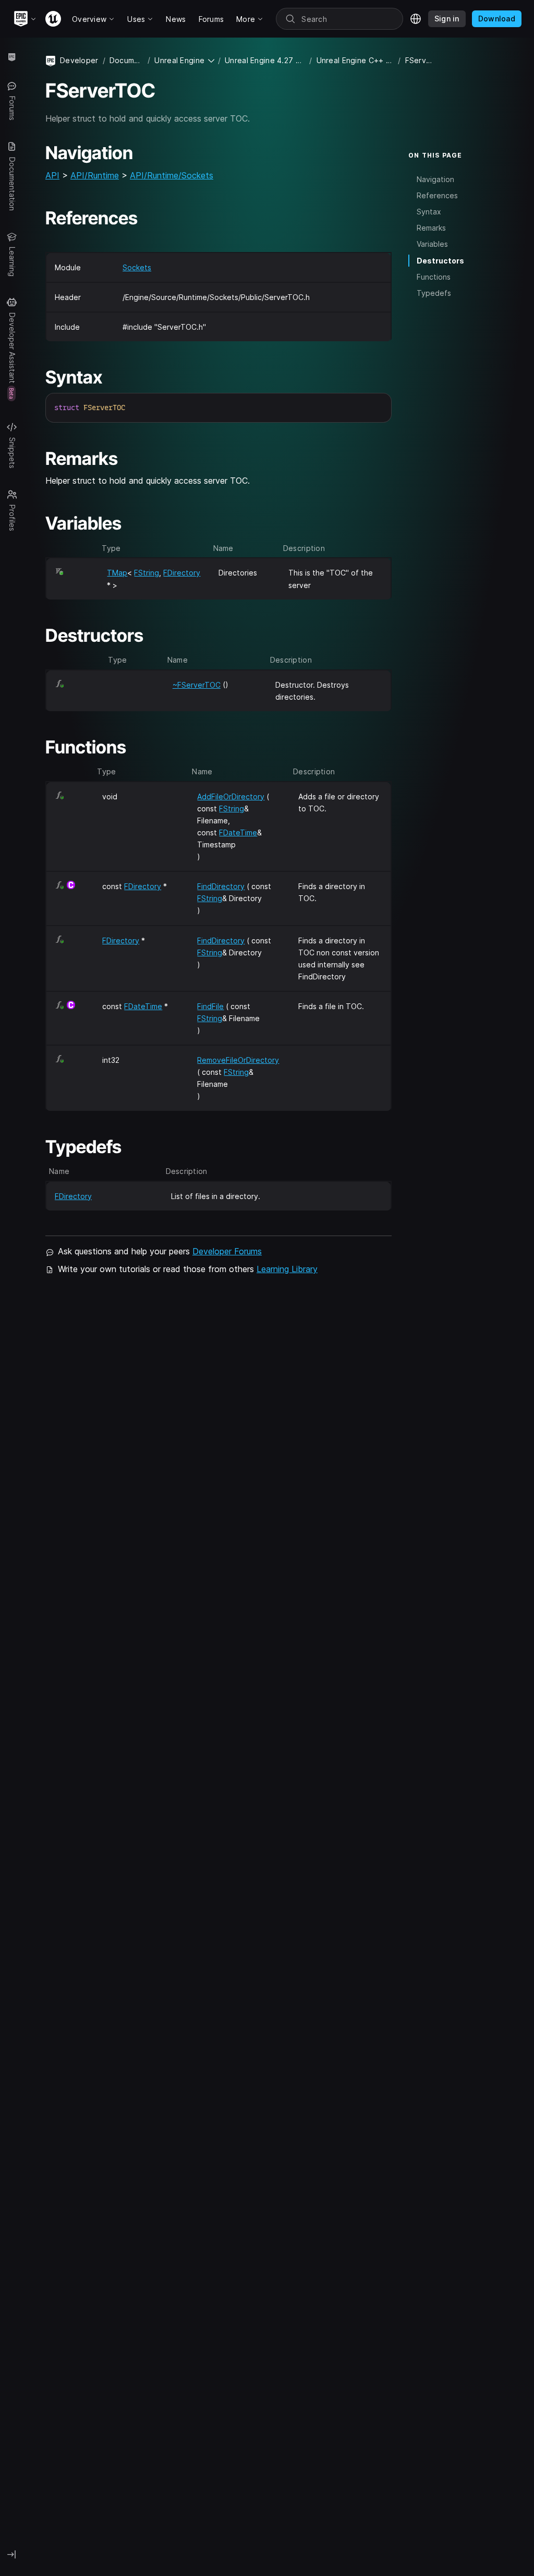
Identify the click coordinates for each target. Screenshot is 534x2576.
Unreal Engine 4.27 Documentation (265, 60)
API (52, 175)
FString (147, 573)
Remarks (431, 228)
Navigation (435, 179)
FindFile (210, 1006)
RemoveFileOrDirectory (238, 1060)
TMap (117, 573)
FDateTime (238, 832)
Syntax (429, 212)
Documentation (126, 60)
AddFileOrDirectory (231, 796)
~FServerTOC (197, 685)
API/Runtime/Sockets (172, 175)
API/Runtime (95, 175)
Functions (434, 277)
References (437, 195)
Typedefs (434, 293)
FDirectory (182, 573)
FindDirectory (221, 886)
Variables (432, 244)
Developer (79, 60)
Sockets (137, 267)
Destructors (440, 261)
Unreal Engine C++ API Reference (355, 60)
